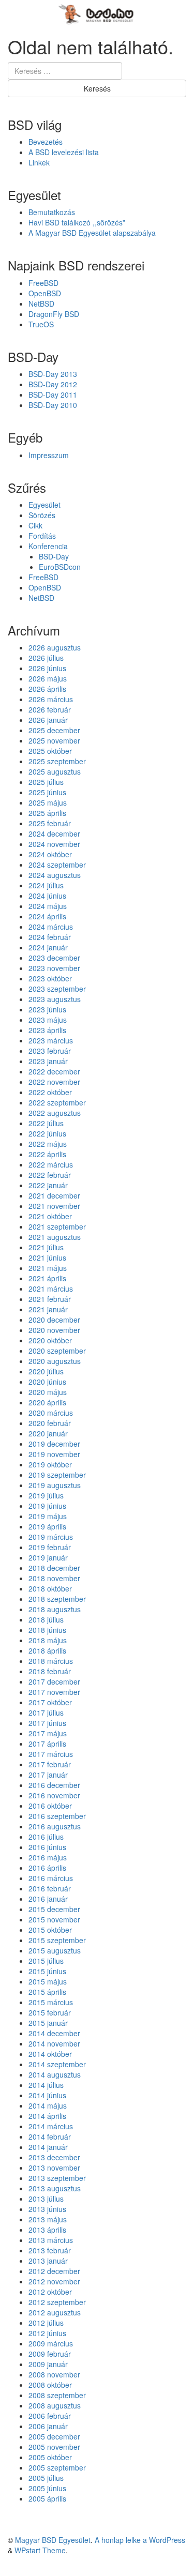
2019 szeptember (57, 1475)
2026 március (51, 699)
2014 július (46, 2085)
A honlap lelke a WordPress (140, 2540)
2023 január (48, 1061)
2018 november (54, 1578)
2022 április (47, 1154)
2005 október (50, 2457)
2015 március (51, 2002)
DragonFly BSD (54, 314)
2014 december (54, 2033)
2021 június (47, 1257)
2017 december (54, 1681)
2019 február (50, 1547)
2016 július (46, 1837)
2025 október (50, 751)
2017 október (50, 1702)
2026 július (46, 658)
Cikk (35, 525)
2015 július (46, 1961)
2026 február (50, 709)
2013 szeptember (57, 2178)
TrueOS (41, 324)
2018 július (46, 1619)
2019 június (47, 1506)
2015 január (48, 2023)
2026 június (47, 668)
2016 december (54, 1785)
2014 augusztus (55, 2074)
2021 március (51, 1289)
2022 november (54, 1082)
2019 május (48, 1516)
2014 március (51, 2126)
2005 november (54, 2447)
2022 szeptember (57, 1102)
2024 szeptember (57, 865)
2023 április (47, 1030)
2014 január (48, 2147)
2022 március (51, 1164)
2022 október (50, 1092)
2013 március (51, 2240)
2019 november (54, 1454)
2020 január (48, 1433)
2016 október (50, 1806)
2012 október (50, 2292)
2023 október (50, 978)
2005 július (46, 2478)
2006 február (50, 2416)
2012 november (54, 2281)
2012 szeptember (57, 2302)
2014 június (47, 2095)
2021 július (46, 1247)
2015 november (54, 1919)
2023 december (54, 958)
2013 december (54, 2157)
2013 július (46, 2199)
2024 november (54, 844)
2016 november (54, 1795)
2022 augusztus (55, 1113)
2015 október (50, 1930)
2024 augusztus (55, 875)
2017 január (48, 1775)
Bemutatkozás (52, 212)
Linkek (39, 162)
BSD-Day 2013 (53, 374)
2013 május (48, 2219)
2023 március (51, 1040)
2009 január (48, 2364)
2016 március (51, 1878)
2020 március (51, 1413)
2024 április (47, 916)
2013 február (50, 2250)
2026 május (48, 678)
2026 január (48, 720)
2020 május (48, 1392)
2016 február (50, 1888)
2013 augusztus (55, 2188)
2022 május (48, 1144)
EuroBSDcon (60, 567)
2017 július (46, 1713)
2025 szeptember (57, 761)
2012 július (46, 2323)
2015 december (54, 1909)
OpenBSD (45, 293)
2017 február (50, 1764)
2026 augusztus (55, 647)
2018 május (48, 1640)
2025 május (48, 802)
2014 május (48, 2105)
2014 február (50, 2136)
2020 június (47, 1382)
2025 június (47, 792)
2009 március (51, 2343)
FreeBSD (43, 283)
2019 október (50, 1464)
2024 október (50, 854)
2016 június (47, 1847)
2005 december (54, 2436)
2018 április (47, 1650)
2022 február (50, 1175)
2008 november (54, 2374)
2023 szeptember (57, 989)
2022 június (47, 1133)
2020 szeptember (57, 1351)
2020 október (50, 1340)
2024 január (48, 947)
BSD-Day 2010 (53, 405)
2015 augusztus (55, 1950)
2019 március (51, 1537)
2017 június (47, 1723)
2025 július (46, 782)
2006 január (48, 2426)
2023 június (47, 1009)
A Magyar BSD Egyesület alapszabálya (92, 233)
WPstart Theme (40, 2550)
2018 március (51, 1661)
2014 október (50, 2054)
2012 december (54, 2271)
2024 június (47, 896)
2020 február (50, 1423)
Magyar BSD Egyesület (53, 2540)
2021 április (47, 1278)
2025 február (50, 823)
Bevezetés (46, 142)
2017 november (54, 1692)
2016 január (48, 1899)
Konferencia (48, 546)
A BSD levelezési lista (64, 152)
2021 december (54, 1195)
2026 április (47, 689)
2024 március (51, 927)
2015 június (47, 1971)
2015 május (48, 1981)
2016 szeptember (57, 1816)
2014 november (54, 2043)
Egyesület (44, 505)
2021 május (48, 1268)
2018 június (47, 1630)
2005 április (47, 2498)
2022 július (46, 1123)
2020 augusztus (55, 1361)
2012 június (47, 2333)
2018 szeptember (57, 1599)
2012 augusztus (55, 2312)
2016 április (47, 1868)
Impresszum (49, 455)
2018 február (50, 1671)
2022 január (48, 1185)
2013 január (48, 2261)
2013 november (54, 2168)
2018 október (50, 1588)
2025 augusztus (55, 771)
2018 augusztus (55, 1609)
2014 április (47, 2116)
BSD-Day (54, 556)
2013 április (47, 2230)
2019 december (54, 1444)
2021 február (50, 1299)
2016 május (48, 1857)
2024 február (50, 937)
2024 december (54, 834)
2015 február (50, 2012)
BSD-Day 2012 (53, 384)
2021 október (50, 1216)
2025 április (47, 813)
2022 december (54, 1071)
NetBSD (41, 304)
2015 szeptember (57, 1940)
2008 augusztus (55, 2405)
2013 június (47, 2209)
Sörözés (42, 515)
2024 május (48, 906)
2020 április (47, 1402)
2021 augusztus (55, 1237)
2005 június (47, 2488)
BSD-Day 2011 (53, 395)
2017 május (48, 1733)
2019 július (46, 1495)
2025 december (54, 730)
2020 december (54, 1320)
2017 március (51, 1754)
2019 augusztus (55, 1485)
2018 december (54, 1568)
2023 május (48, 1020)
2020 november (54, 1330)
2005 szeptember (57, 2467)
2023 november (54, 968)
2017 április (47, 1744)
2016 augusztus (55, 1826)
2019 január (48, 1557)
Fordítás (42, 536)
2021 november (54, 1206)
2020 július (46, 1371)
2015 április (47, 1992)
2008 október (50, 2385)
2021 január (48, 1309)
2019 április (47, 1526)
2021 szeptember (57, 1226)
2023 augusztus (55, 999)
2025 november (54, 740)
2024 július (46, 885)
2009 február (50, 2354)
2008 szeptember (57, 2395)
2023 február (50, 1051)
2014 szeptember (57, 2064)
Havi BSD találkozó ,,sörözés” (77, 222)
